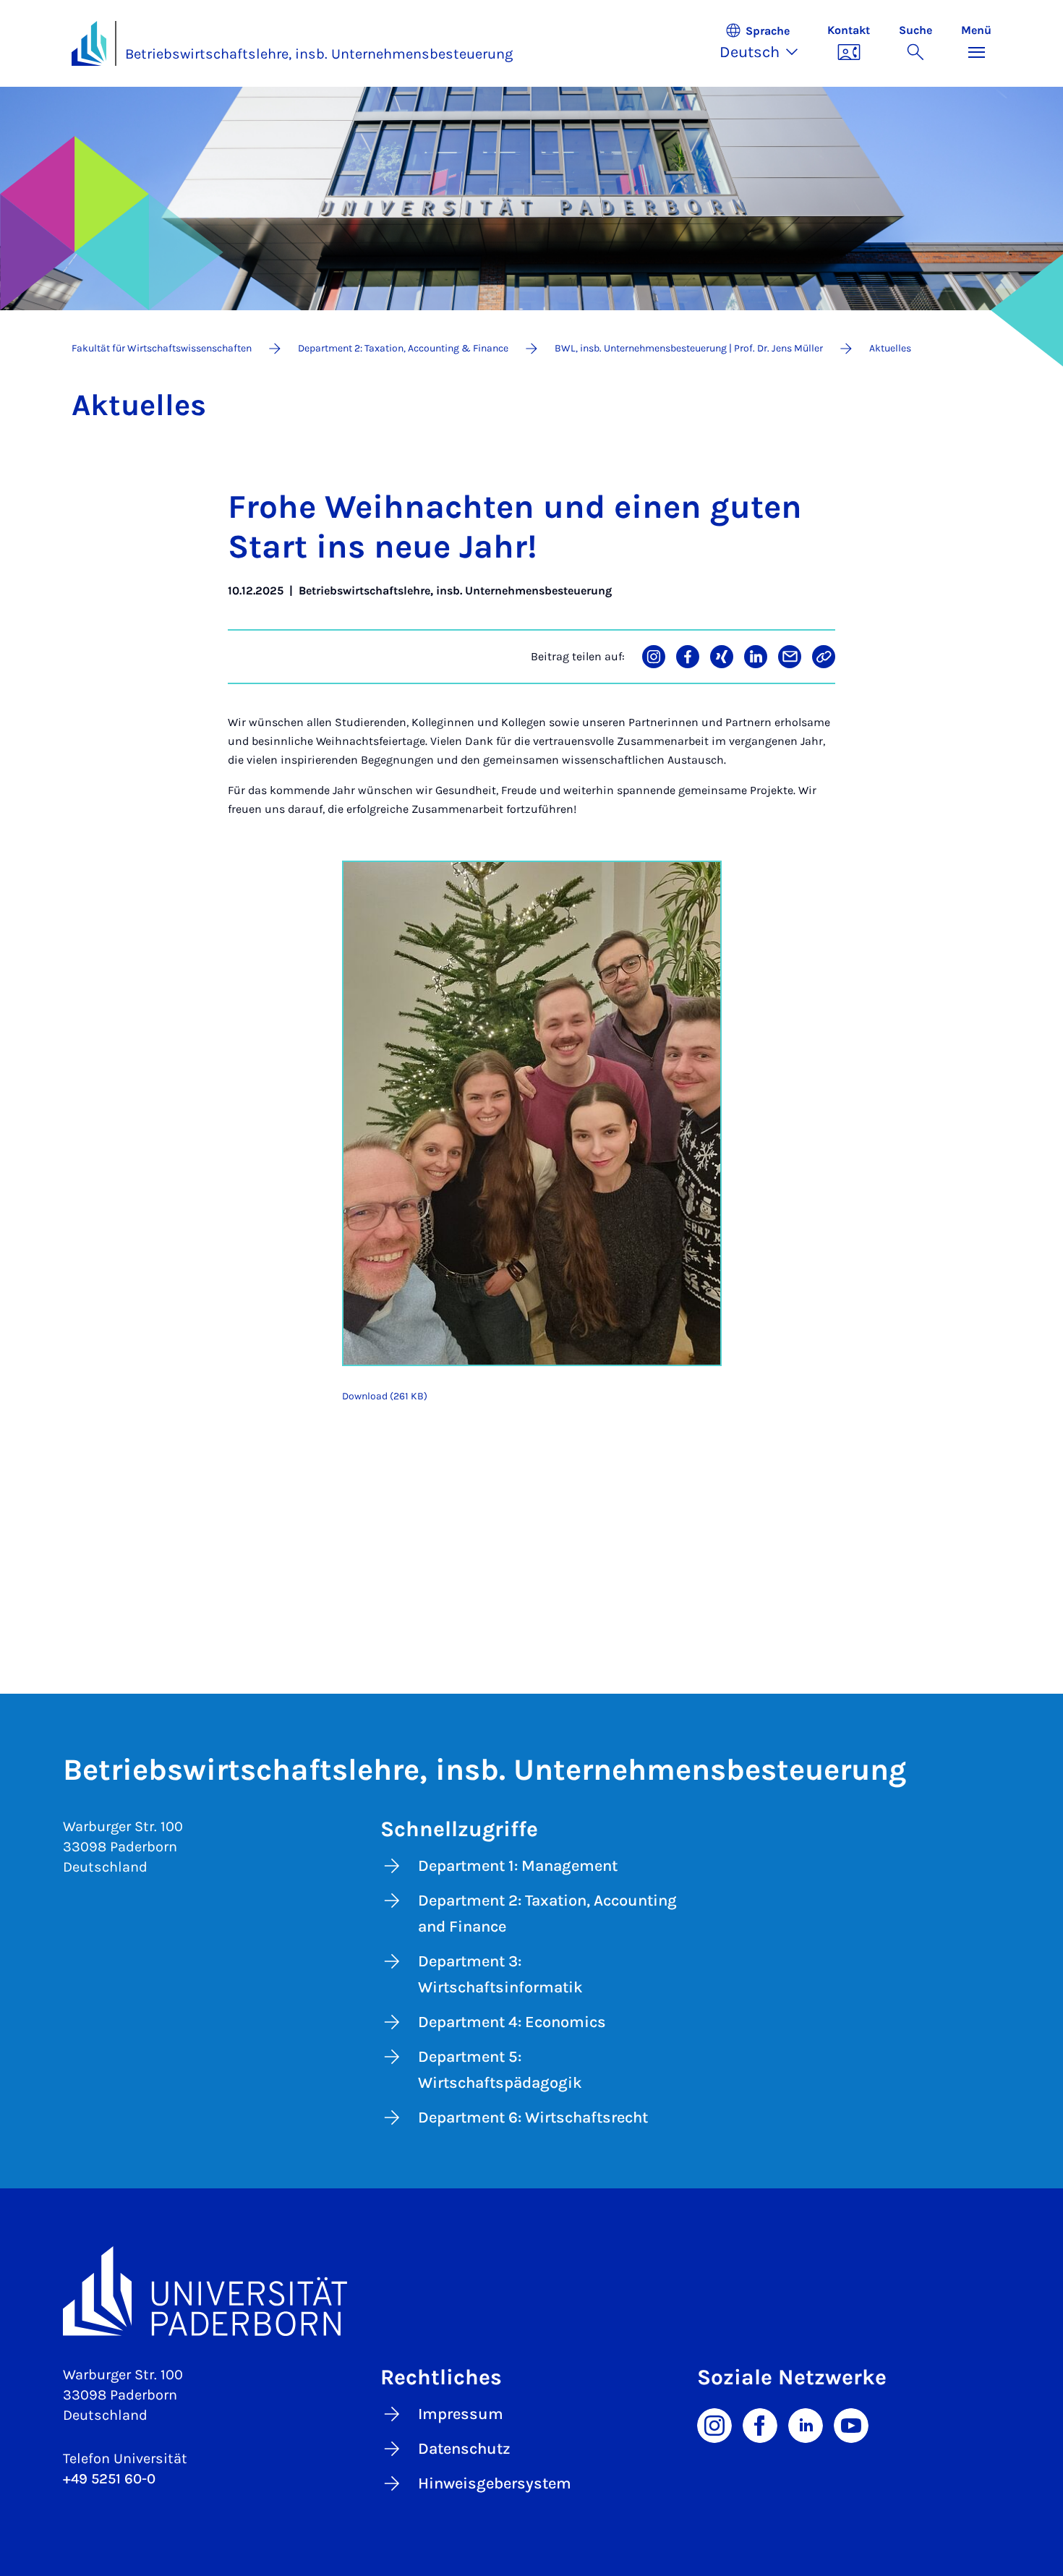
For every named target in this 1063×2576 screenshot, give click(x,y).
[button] (766, 43)
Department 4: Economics (512, 2022)
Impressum (461, 2414)
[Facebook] (760, 2424)
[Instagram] (714, 2424)
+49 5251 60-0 (109, 2479)
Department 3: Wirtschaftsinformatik (500, 1974)
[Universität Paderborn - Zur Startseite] (89, 43)
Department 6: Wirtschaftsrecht (533, 2117)
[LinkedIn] (806, 2424)
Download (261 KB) (385, 1396)
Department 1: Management (518, 1866)
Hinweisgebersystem (495, 2483)
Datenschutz (464, 2449)
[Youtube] (851, 2424)
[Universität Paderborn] (531, 2291)
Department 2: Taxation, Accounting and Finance (547, 1914)
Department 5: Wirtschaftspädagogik (500, 2070)
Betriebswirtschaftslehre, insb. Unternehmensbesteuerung (319, 54)
